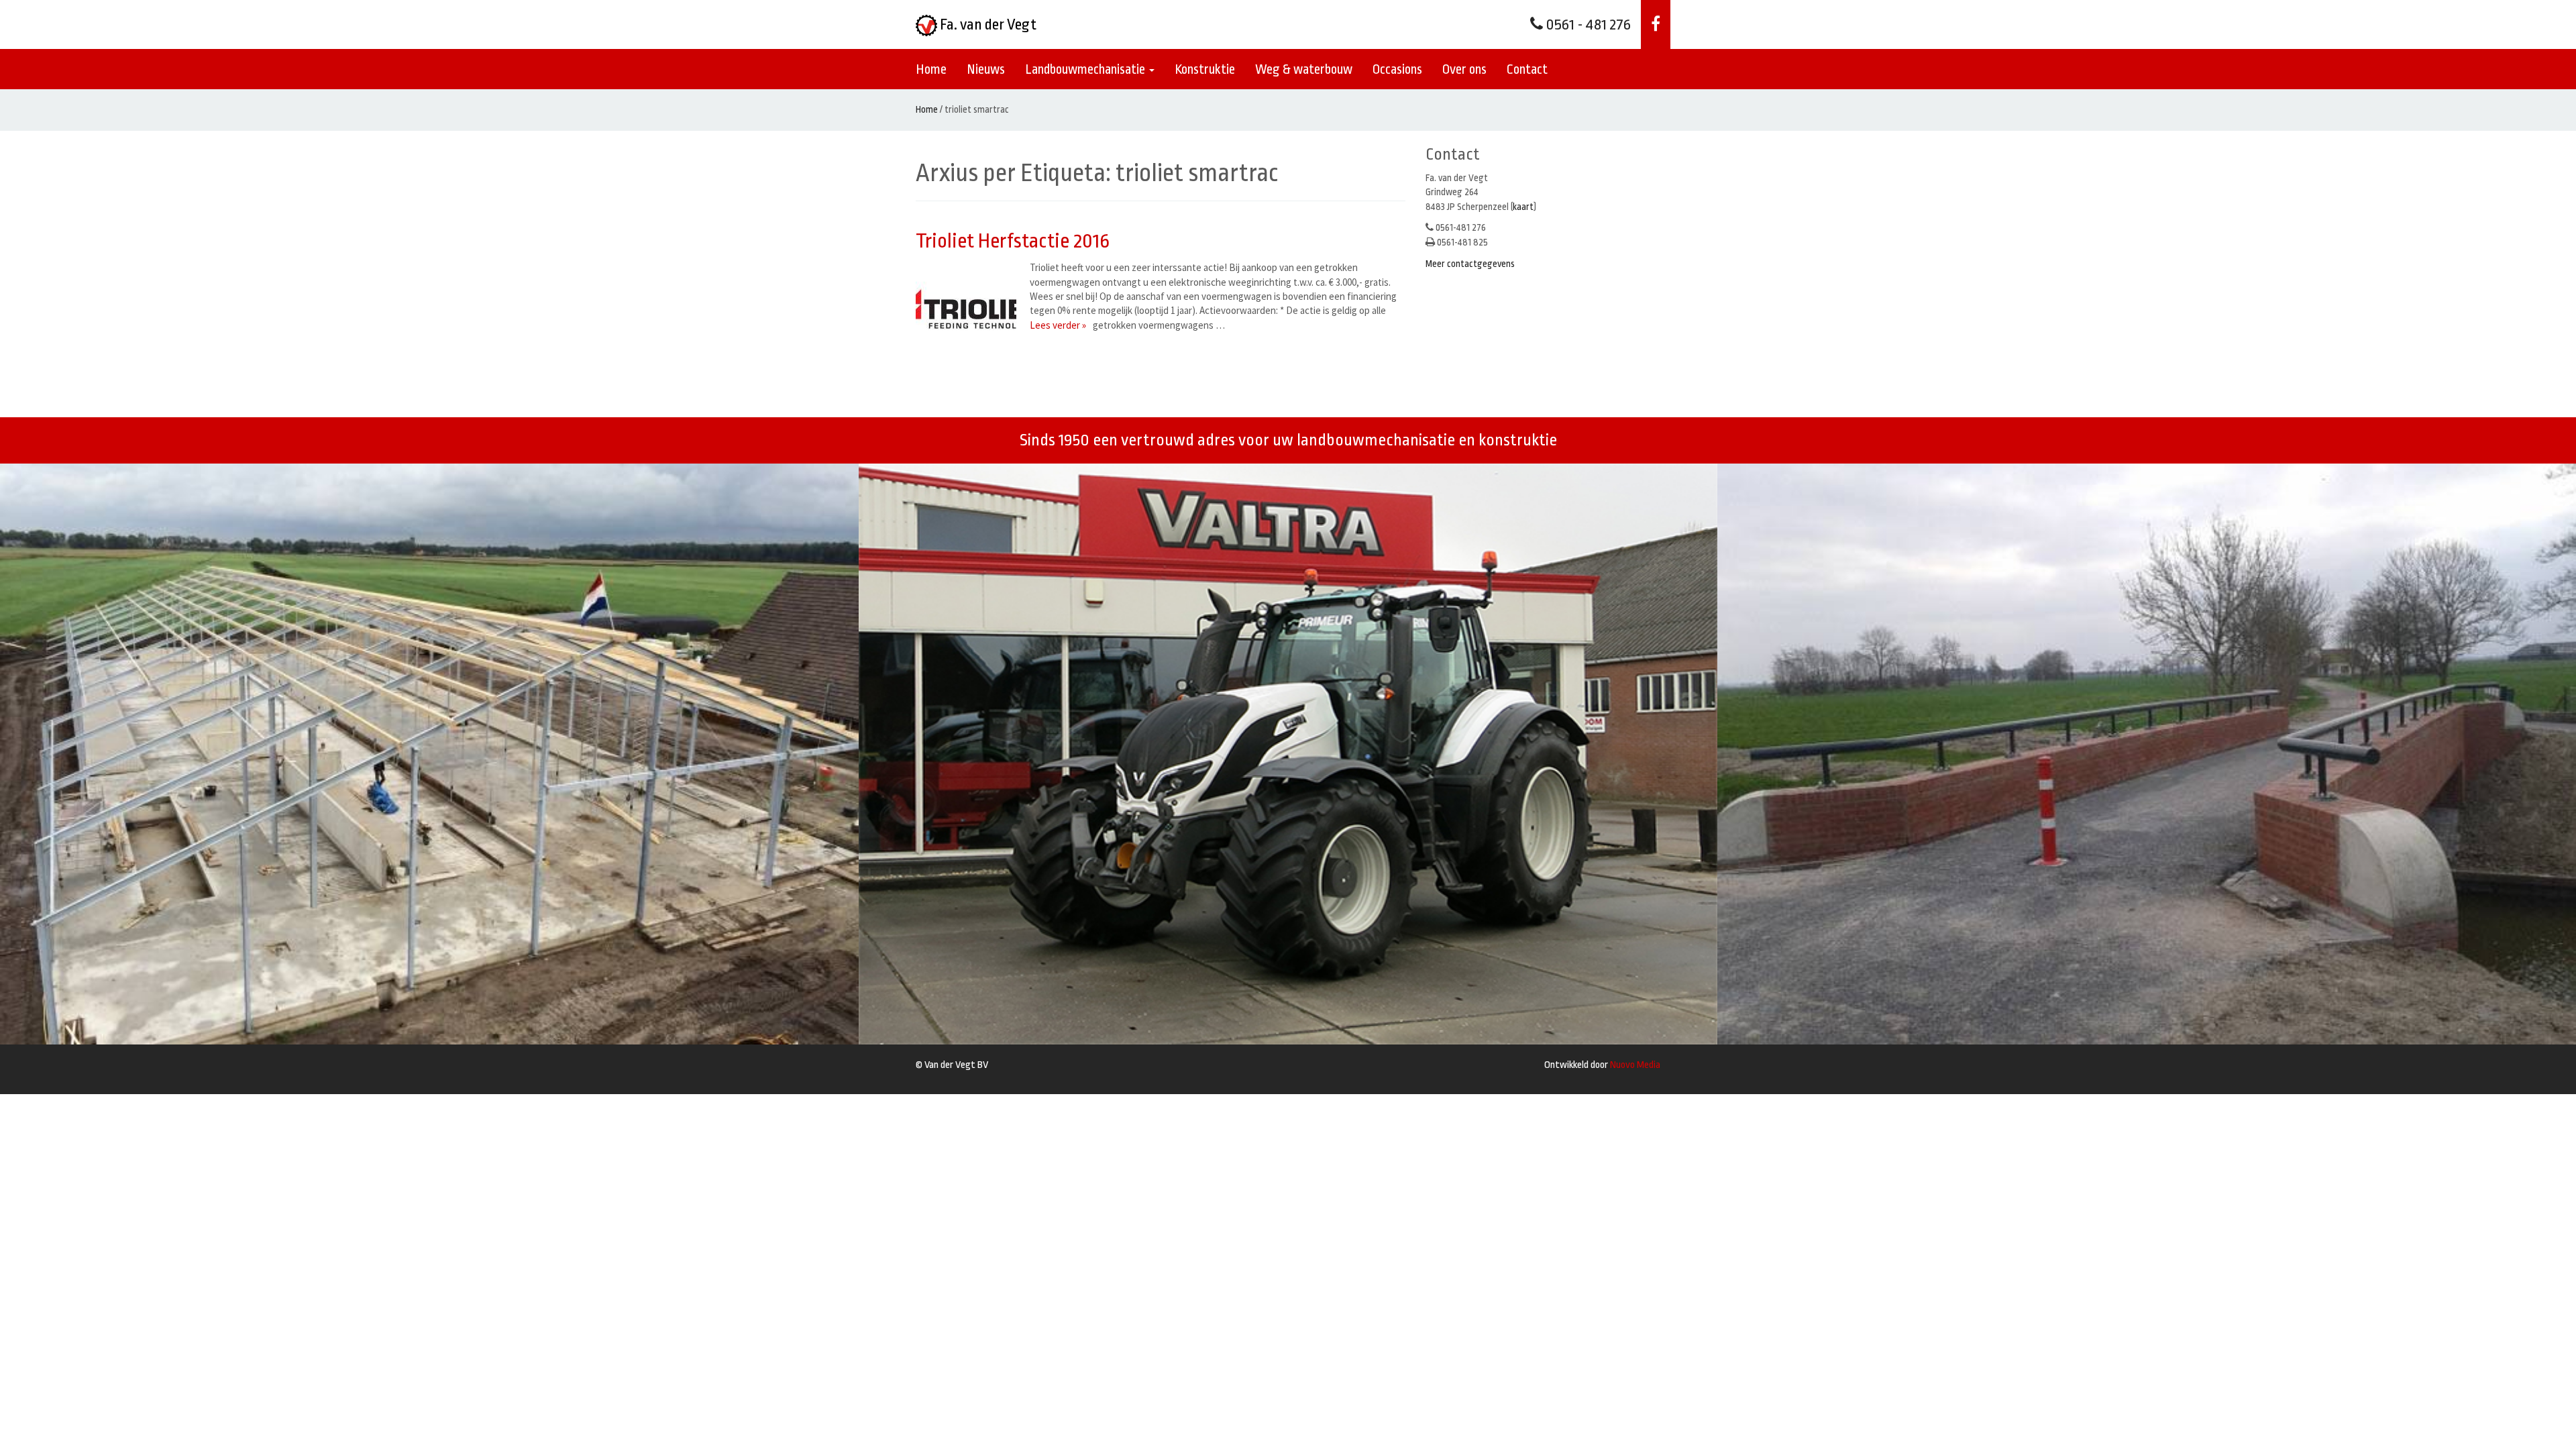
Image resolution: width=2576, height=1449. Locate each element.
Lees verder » (1058, 325)
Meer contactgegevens (1470, 264)
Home (931, 69)
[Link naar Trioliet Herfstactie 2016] (969, 311)
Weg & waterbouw (1304, 69)
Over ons (1464, 69)
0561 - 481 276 (1587, 25)
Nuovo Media (1635, 1065)
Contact (1527, 69)
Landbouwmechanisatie (1086, 69)
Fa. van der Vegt (987, 25)
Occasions (1397, 69)
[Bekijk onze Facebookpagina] (1656, 24)
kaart (1523, 207)
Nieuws (986, 69)
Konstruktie (1205, 69)
